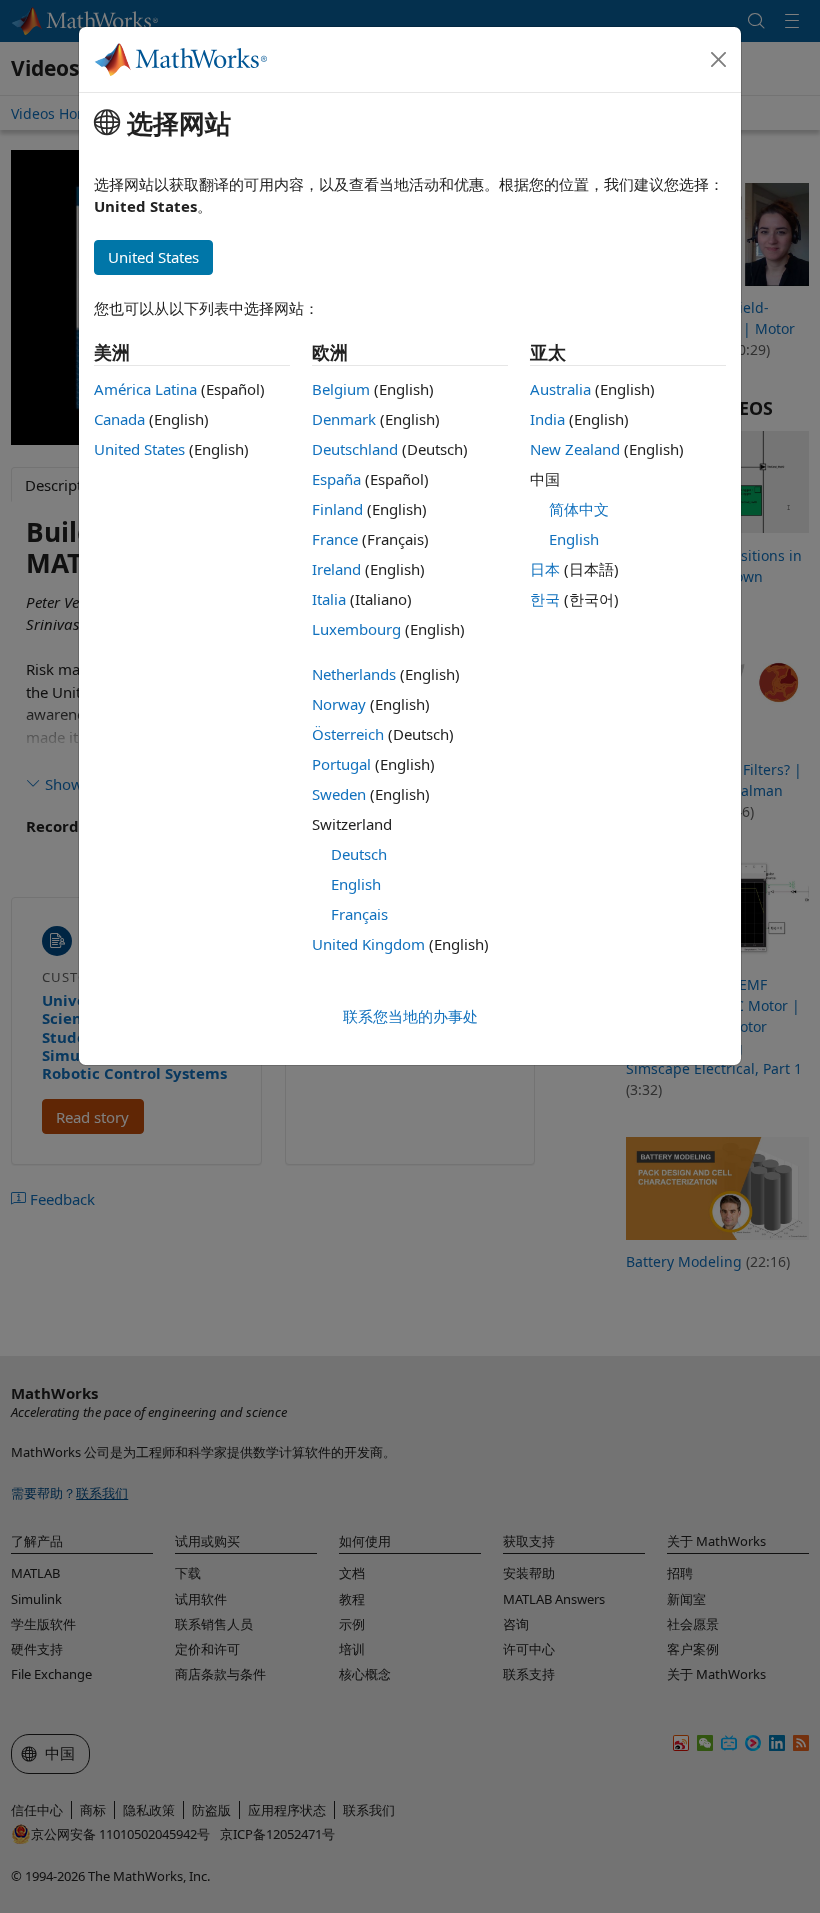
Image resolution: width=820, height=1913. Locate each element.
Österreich (348, 734)
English (356, 884)
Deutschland (355, 449)
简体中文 (579, 509)
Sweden (339, 794)
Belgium (341, 389)
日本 (545, 569)
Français (359, 914)
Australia (560, 389)
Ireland (336, 569)
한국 (545, 599)
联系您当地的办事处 (410, 1016)
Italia (329, 599)
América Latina (145, 389)
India (547, 419)
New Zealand (575, 449)
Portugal (341, 764)
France (335, 539)
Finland (337, 509)
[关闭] (719, 60)
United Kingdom (368, 944)
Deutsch (359, 854)
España (336, 479)
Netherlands (354, 674)
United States (139, 449)
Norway (339, 704)
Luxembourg (356, 629)
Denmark (344, 419)
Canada (119, 419)
